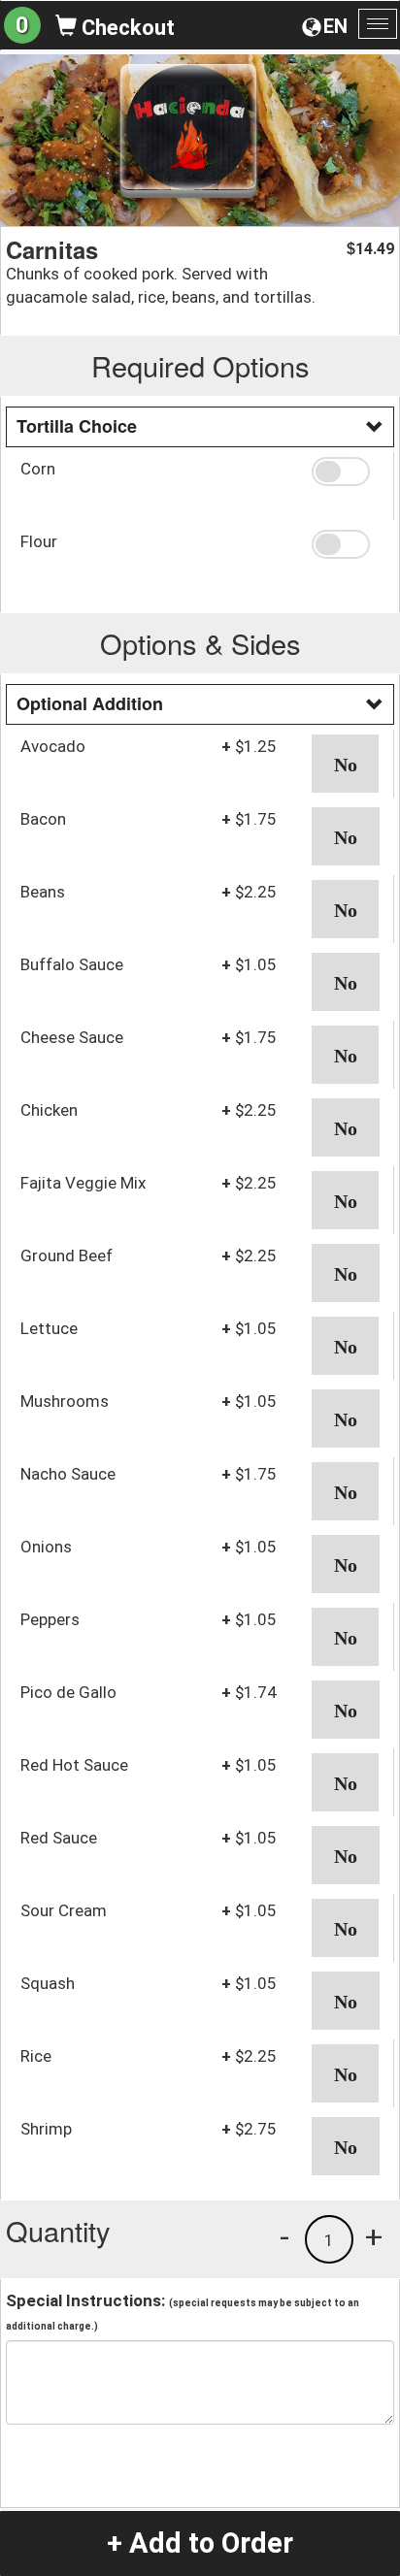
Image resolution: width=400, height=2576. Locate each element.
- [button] (284, 2236)
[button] (345, 472)
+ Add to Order (200, 2543)
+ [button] (374, 2236)
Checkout (126, 28)
